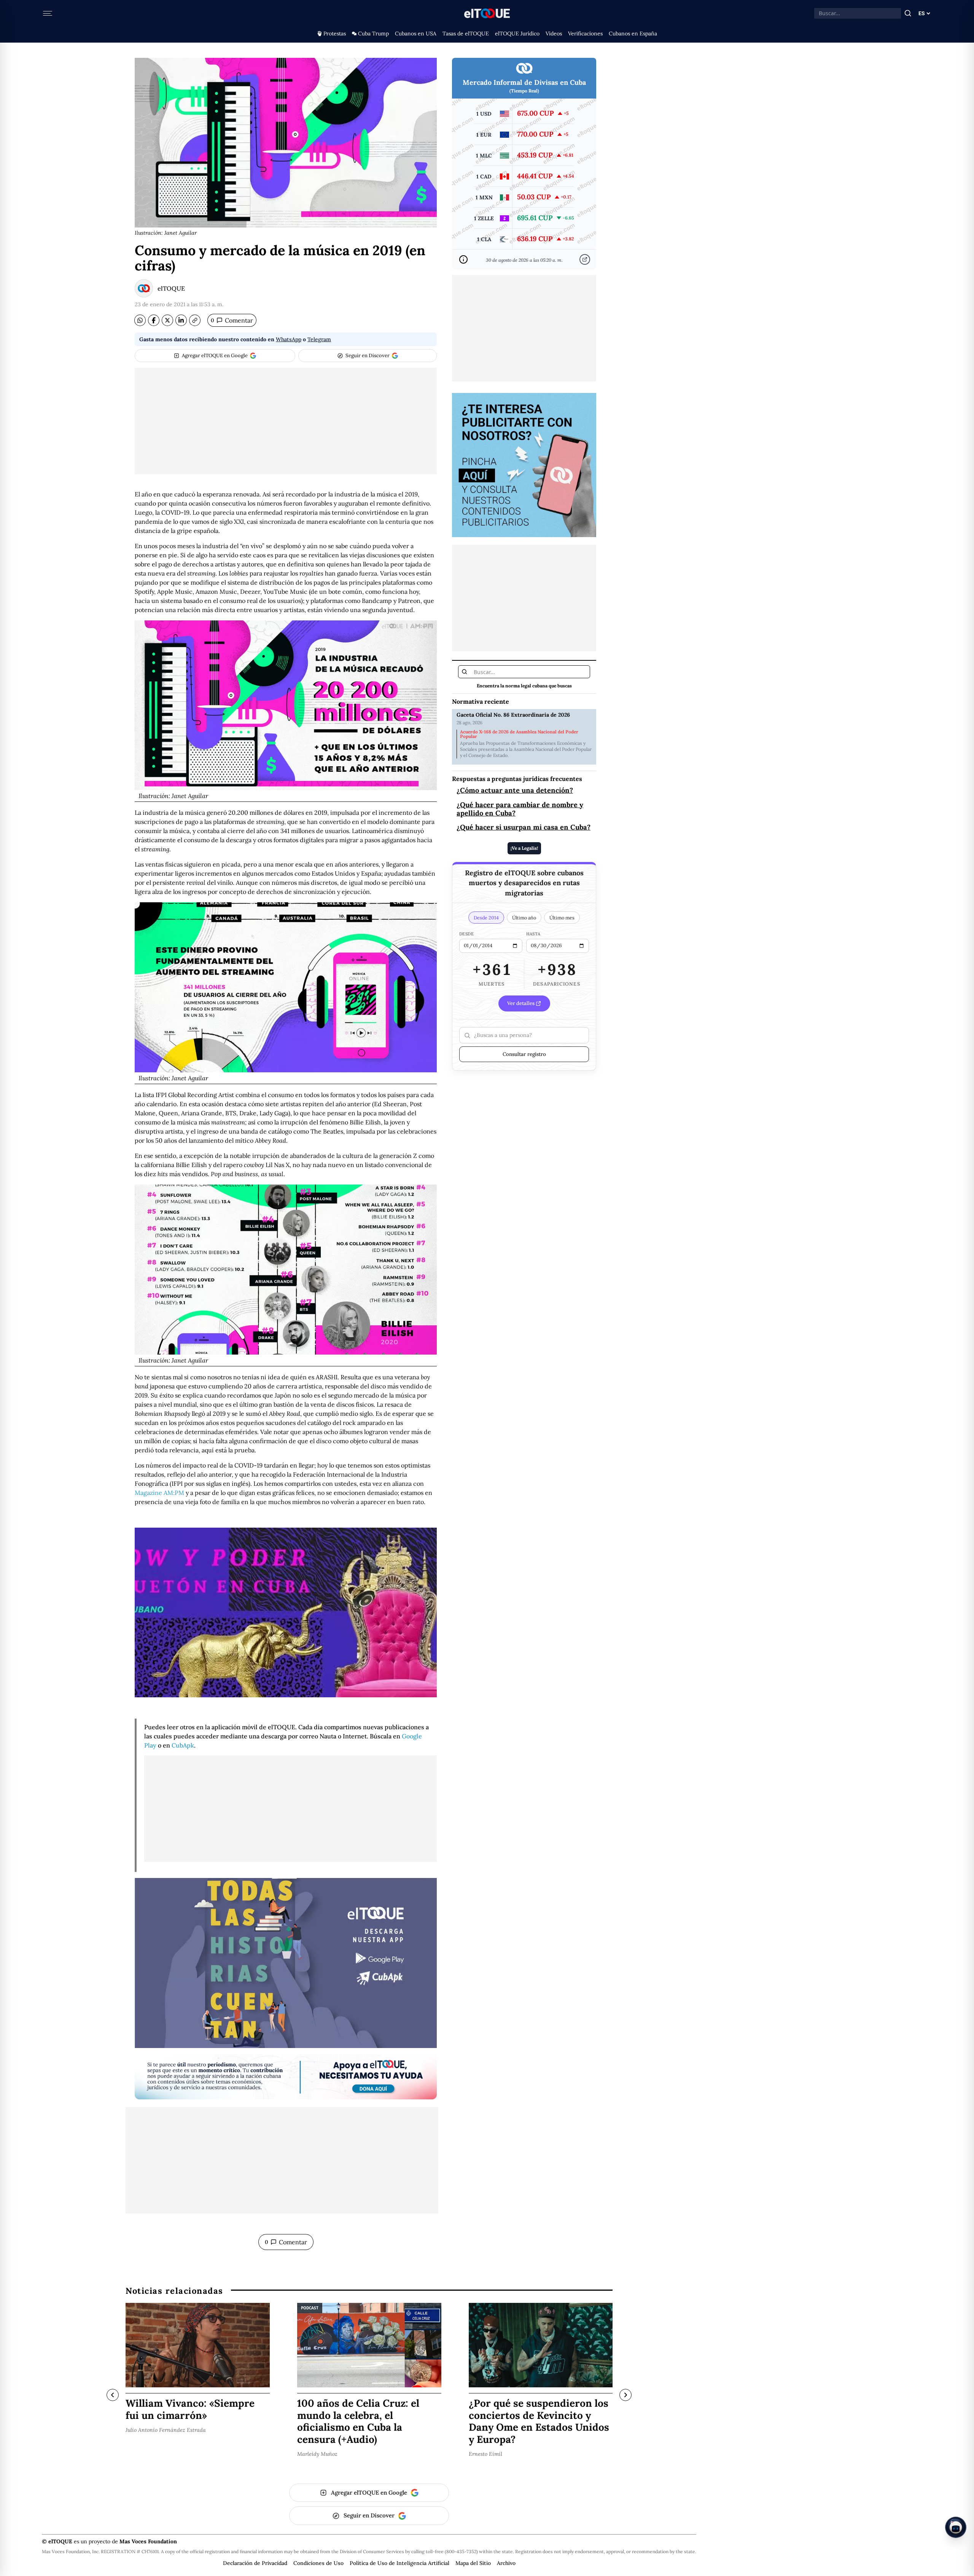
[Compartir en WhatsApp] (140, 320)
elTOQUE (171, 288)
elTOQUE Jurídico (517, 33)
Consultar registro (524, 1054)
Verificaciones (585, 33)
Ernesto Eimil (485, 2454)
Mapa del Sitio (473, 2563)
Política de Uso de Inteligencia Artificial (399, 2563)
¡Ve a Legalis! (524, 848)
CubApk (183, 1745)
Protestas (335, 33)
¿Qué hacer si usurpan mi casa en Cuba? (524, 828)
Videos (554, 33)
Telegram (319, 339)
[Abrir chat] (956, 2527)
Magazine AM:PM (159, 1493)
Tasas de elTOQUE (466, 33)
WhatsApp (289, 339)
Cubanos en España (633, 33)
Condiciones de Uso (318, 2563)
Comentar (232, 320)
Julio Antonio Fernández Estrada (166, 2430)
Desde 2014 (486, 918)
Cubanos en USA (416, 33)
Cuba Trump (373, 33)
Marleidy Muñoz (317, 2454)
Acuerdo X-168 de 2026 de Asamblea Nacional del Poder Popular (519, 734)
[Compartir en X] (167, 320)
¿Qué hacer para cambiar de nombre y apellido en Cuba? (520, 809)
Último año (524, 918)
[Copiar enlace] (195, 320)
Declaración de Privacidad (255, 2563)
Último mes (562, 918)
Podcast (310, 2308)
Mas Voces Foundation (148, 2541)
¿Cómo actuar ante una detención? (515, 790)
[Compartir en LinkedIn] (181, 320)
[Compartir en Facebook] (154, 320)
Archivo (506, 2563)
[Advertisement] (286, 421)
